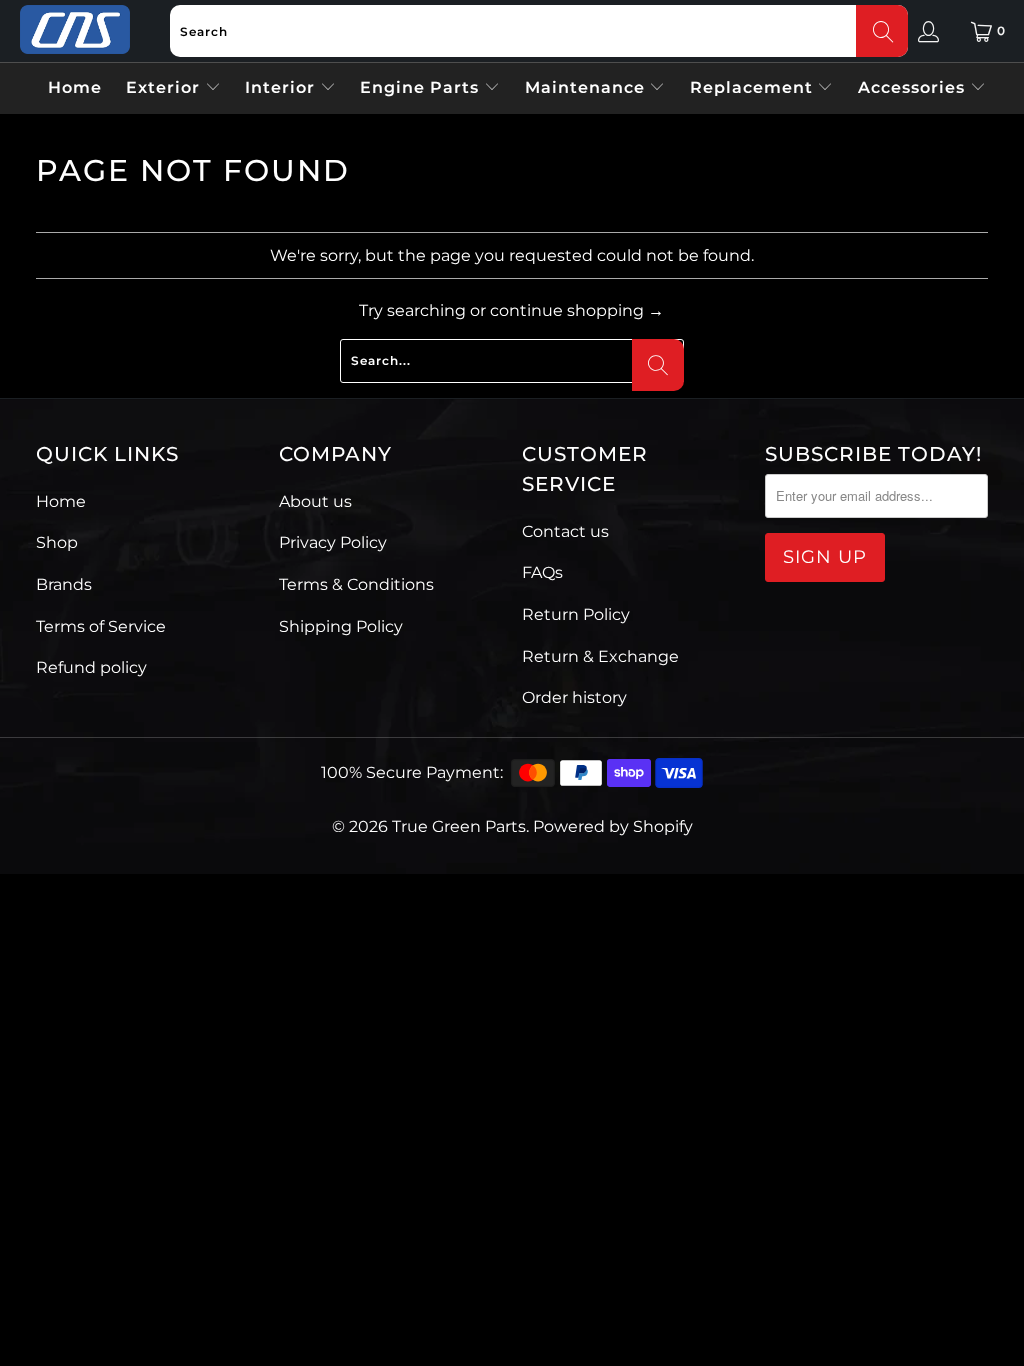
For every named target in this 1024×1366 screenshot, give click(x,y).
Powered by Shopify (613, 826)
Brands (64, 584)
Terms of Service (101, 626)
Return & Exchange (600, 656)
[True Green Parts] (75, 30)
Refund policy (91, 667)
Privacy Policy (333, 542)
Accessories (914, 87)
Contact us (565, 531)
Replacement (754, 87)
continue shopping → (577, 310)
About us (315, 501)
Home (75, 87)
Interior (282, 87)
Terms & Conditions (356, 584)
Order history (574, 697)
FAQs (542, 572)
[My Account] (928, 31)
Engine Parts (422, 87)
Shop (57, 542)
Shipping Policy (341, 626)
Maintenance (587, 87)
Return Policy (576, 614)
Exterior (165, 87)
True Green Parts (459, 826)
